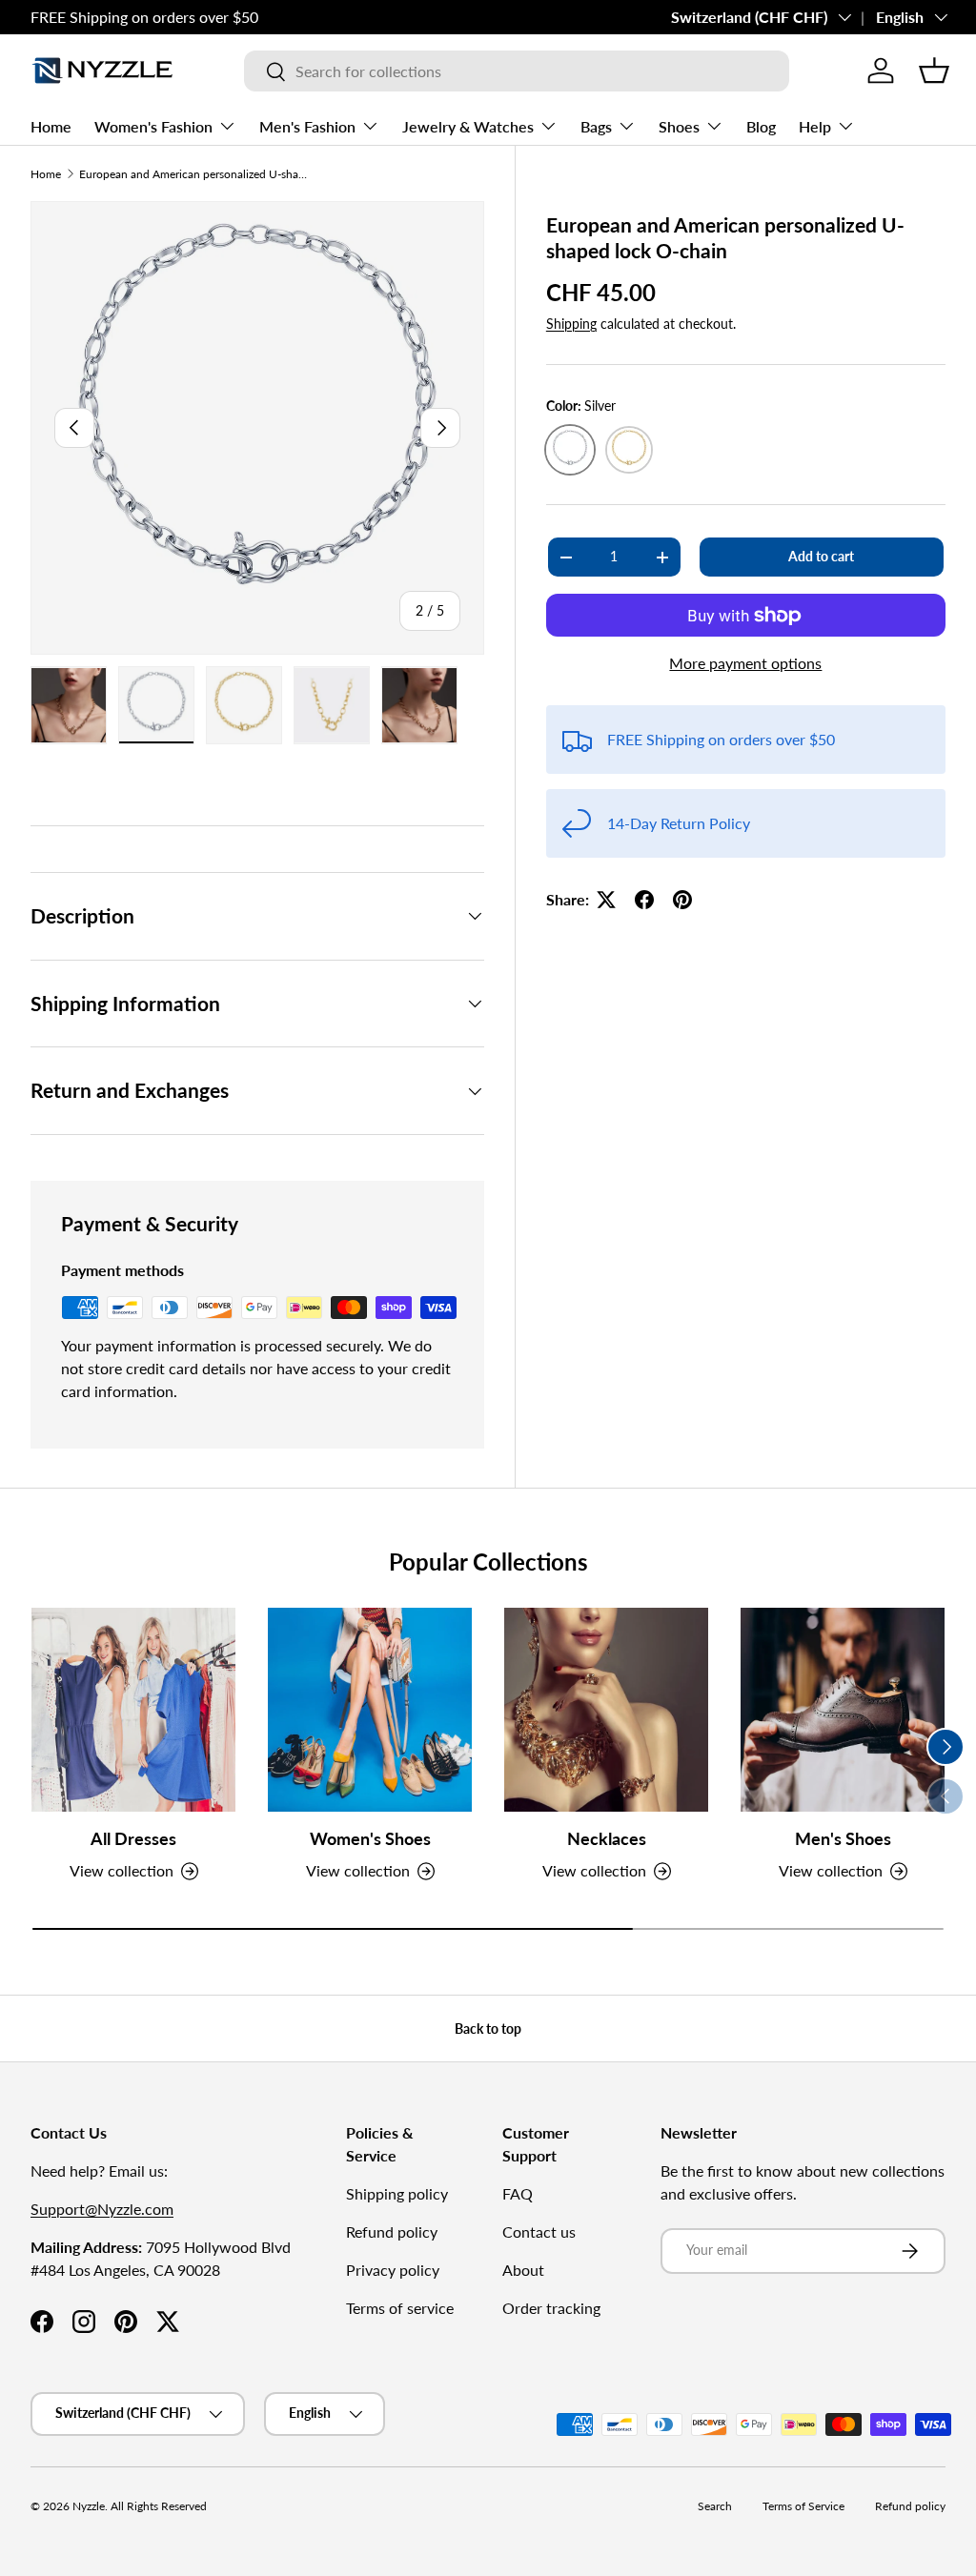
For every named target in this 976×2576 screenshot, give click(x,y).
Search (715, 2506)
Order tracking (551, 2308)
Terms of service (400, 2308)
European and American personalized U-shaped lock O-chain (193, 174)
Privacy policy (393, 2270)
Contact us (539, 2231)
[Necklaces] (606, 1710)
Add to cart (821, 556)
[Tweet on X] (606, 900)
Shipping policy (397, 2193)
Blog (761, 126)
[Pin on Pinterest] (682, 900)
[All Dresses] (133, 1710)
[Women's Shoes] (370, 1710)
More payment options (745, 663)
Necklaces (607, 1839)
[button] (934, 71)
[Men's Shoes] (843, 1710)
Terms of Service (803, 2506)
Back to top (488, 2028)
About (523, 2270)
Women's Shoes (370, 1839)
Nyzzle (89, 2506)
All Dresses (133, 1839)
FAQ (518, 2193)
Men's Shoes (843, 1839)
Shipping (571, 324)
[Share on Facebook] (644, 900)
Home (51, 126)
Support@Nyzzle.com (102, 2209)
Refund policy (392, 2231)
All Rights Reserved (159, 2506)
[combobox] (516, 71)
